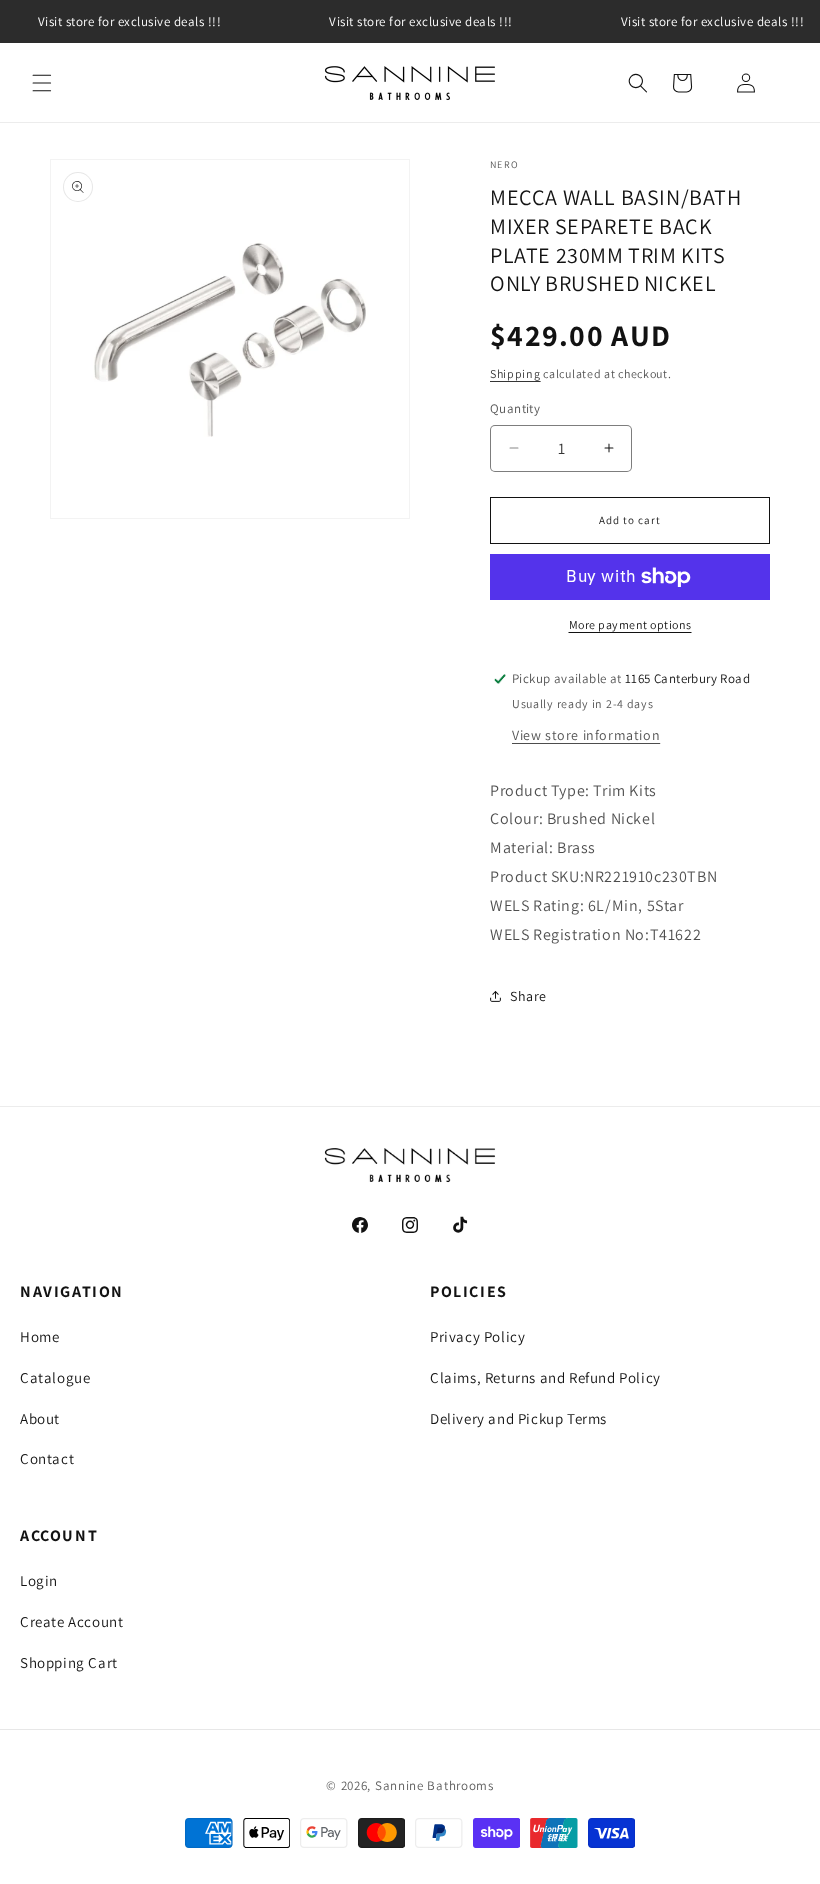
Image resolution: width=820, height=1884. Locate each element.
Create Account (71, 1621)
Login (39, 1580)
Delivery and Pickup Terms (518, 1418)
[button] (42, 83)
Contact (47, 1458)
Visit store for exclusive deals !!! (421, 21)
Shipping (515, 373)
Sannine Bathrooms (434, 1785)
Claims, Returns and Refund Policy (545, 1377)
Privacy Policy (477, 1336)
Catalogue (55, 1377)
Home (39, 1336)
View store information (586, 735)
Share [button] (528, 996)
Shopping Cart (69, 1662)
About (40, 1418)
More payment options (630, 624)
